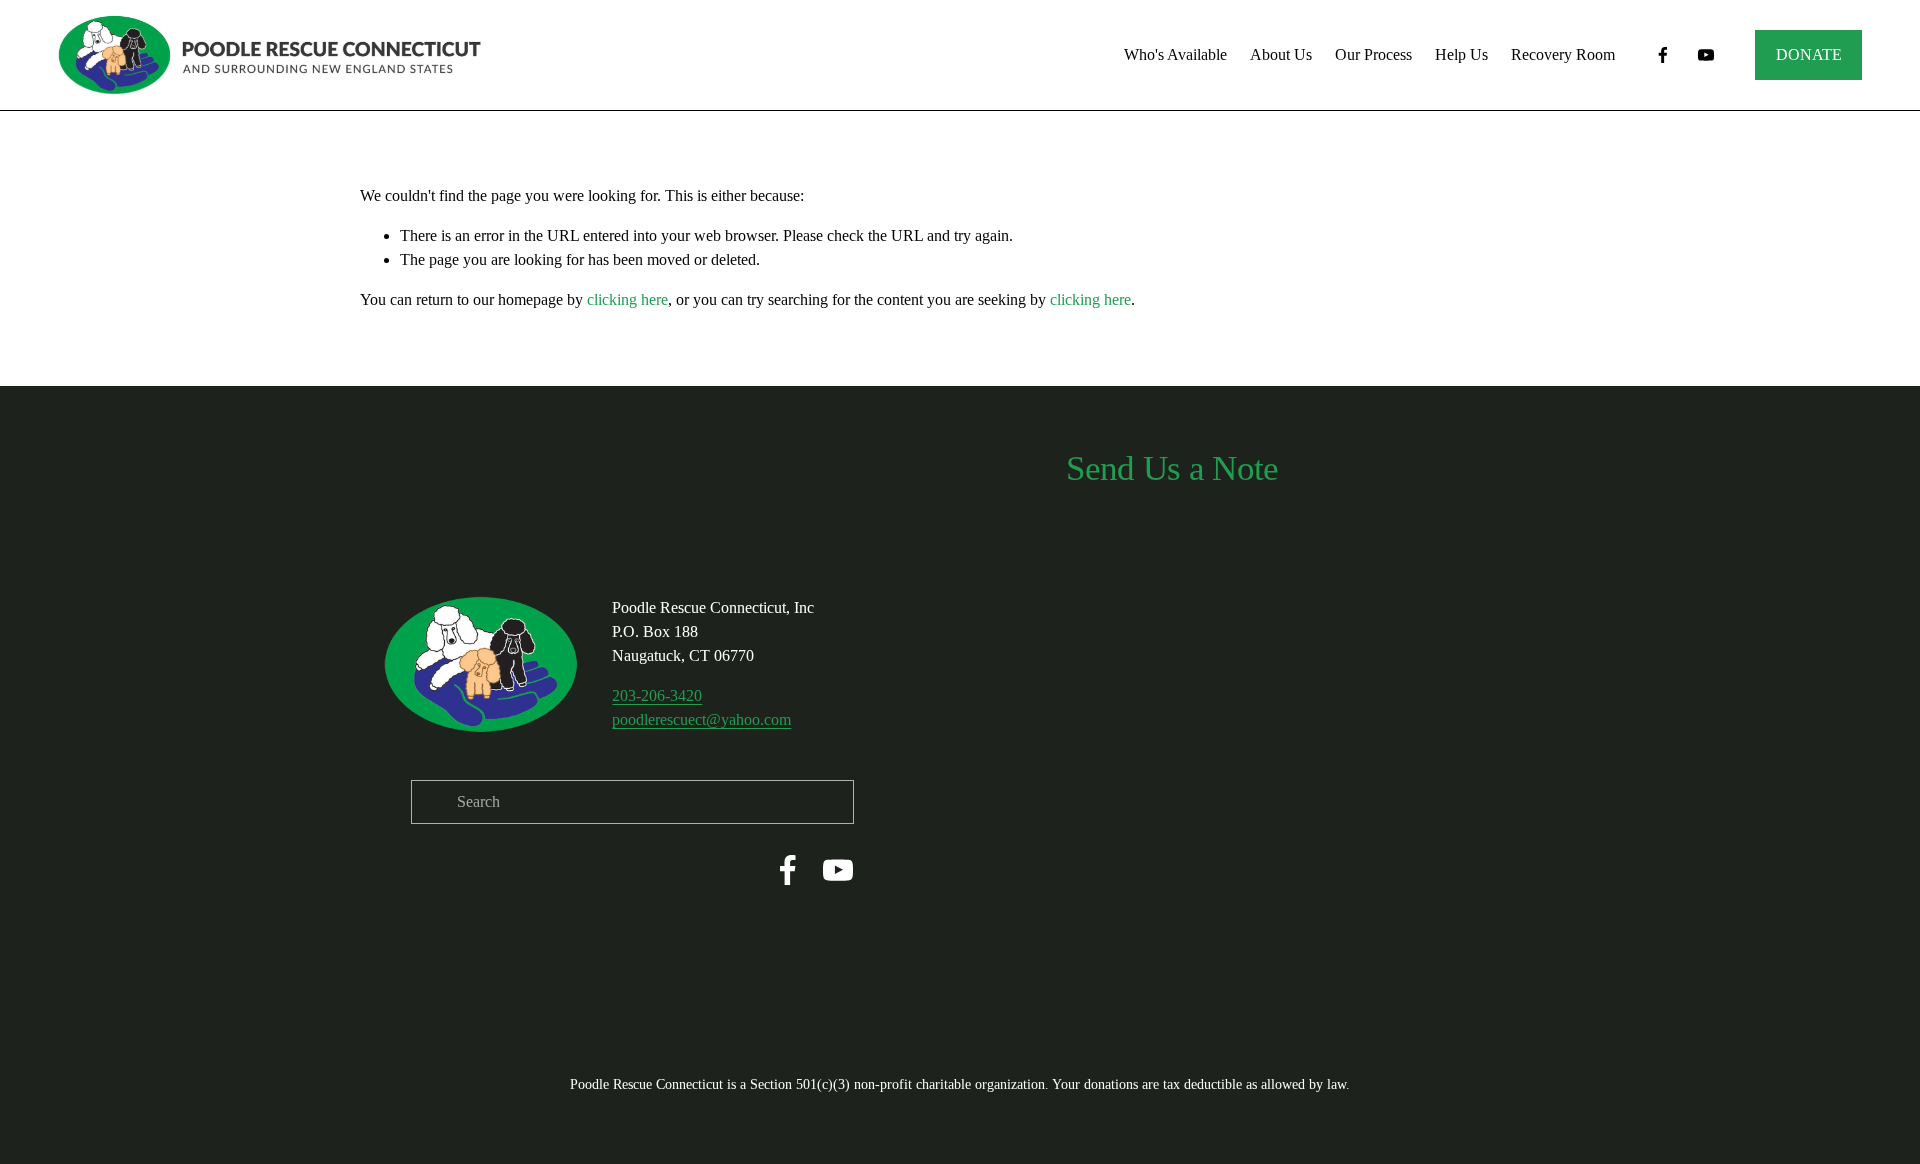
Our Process (1373, 54)
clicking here (627, 299)
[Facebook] (1663, 55)
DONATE (1809, 54)
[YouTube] (1706, 55)
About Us (1281, 54)
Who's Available (1175, 54)
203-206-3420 (657, 695)
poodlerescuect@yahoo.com (701, 719)
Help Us (1461, 54)
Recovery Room (1563, 54)
